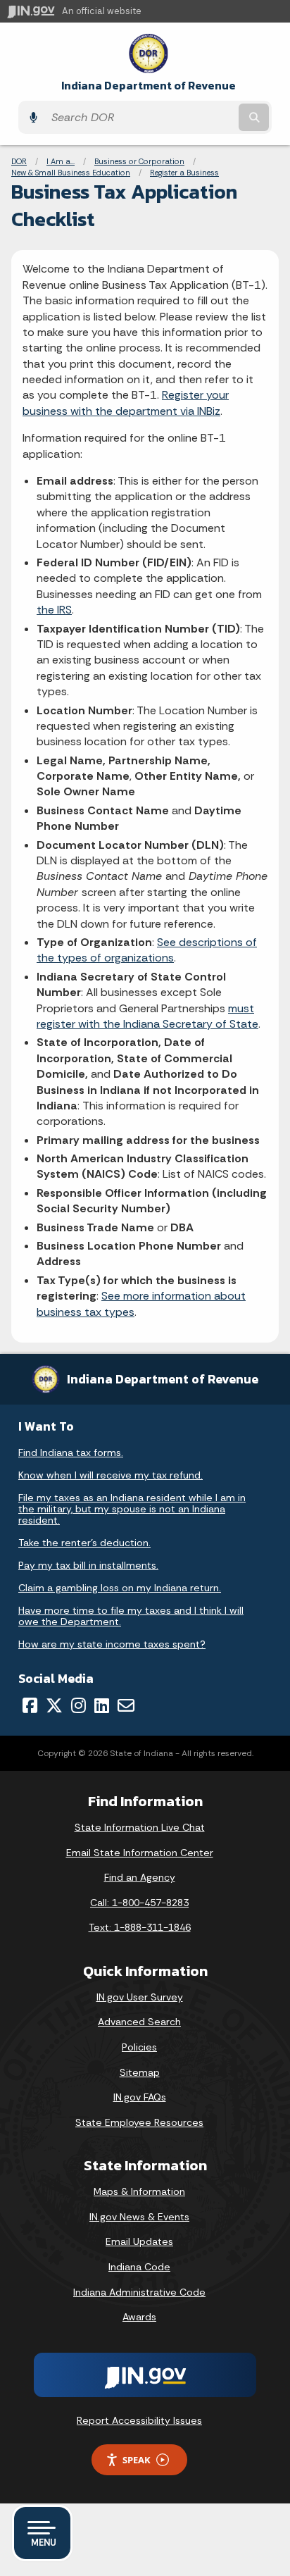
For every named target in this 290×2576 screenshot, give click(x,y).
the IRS (54, 610)
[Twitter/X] (54, 1705)
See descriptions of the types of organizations (147, 950)
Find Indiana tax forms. (71, 1452)
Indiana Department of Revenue (149, 86)
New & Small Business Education (71, 173)
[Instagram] (78, 1705)
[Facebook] (30, 1705)
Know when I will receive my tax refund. (111, 1475)
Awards (139, 2317)
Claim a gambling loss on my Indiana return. (120, 1588)
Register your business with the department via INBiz (126, 403)
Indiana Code (139, 2267)
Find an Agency (140, 1877)
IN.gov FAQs (140, 2097)
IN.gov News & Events (139, 2217)
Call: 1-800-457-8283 (139, 1903)
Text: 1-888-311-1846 (140, 1927)
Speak (137, 2460)
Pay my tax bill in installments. (88, 1565)
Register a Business (184, 173)
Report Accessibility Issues (139, 2420)
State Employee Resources (139, 2122)
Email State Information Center (140, 1853)
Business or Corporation (139, 161)
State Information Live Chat (140, 1827)
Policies (139, 2047)
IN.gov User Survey (140, 1997)
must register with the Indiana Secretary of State (147, 1016)
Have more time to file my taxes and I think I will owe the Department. (131, 1616)
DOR (19, 161)
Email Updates (139, 2241)
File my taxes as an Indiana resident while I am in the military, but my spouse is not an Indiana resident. (132, 1509)
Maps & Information (139, 2191)
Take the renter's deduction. (84, 1543)
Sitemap (140, 2072)
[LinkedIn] (102, 1705)
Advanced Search (139, 2022)
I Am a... (61, 161)
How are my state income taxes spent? (112, 1644)
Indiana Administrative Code (139, 2292)
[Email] (126, 1705)
